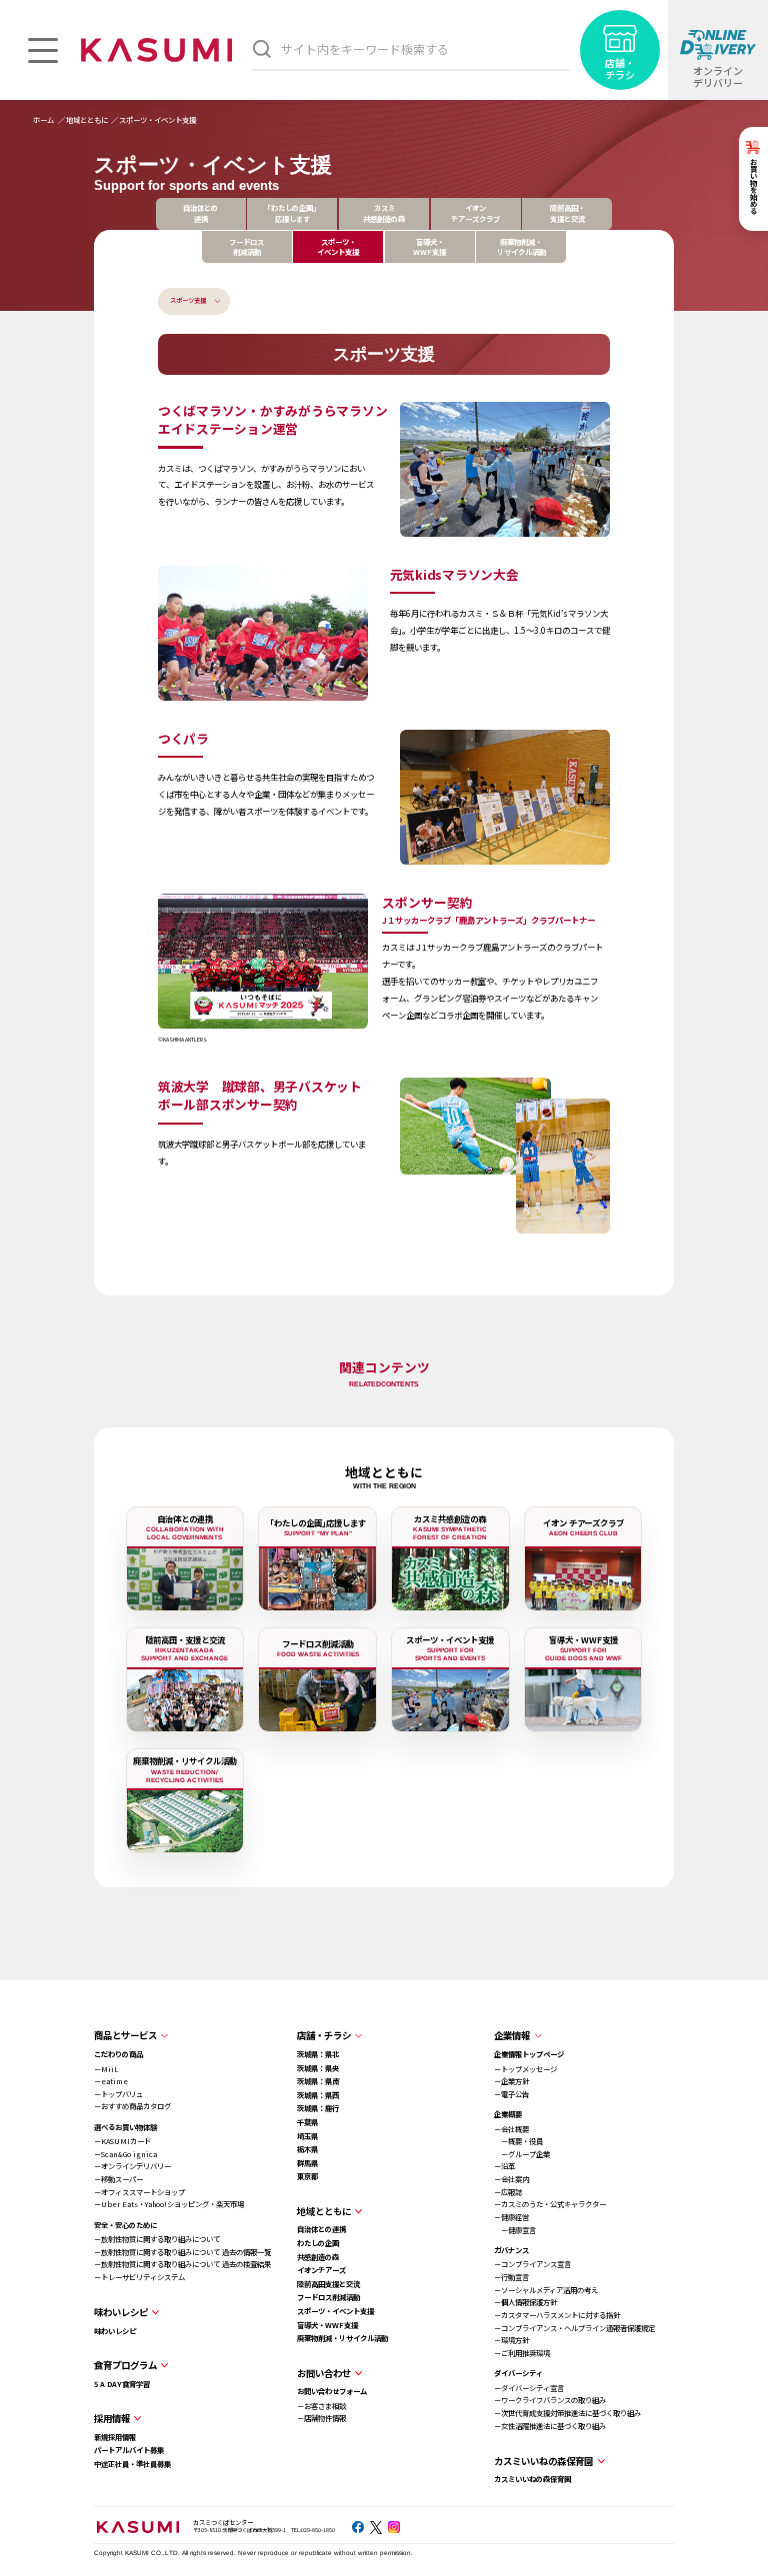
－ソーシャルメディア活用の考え (546, 2290)
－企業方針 (511, 2081)
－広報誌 (508, 2192)
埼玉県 (307, 2136)
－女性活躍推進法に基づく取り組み (550, 2426)
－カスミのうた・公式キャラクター (550, 2204)
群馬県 (307, 2163)
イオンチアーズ (321, 2270)
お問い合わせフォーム (332, 2391)
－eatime (111, 2081)
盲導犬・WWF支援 (429, 247)
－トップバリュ (118, 2094)
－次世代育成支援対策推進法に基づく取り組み (567, 2413)
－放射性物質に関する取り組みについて (157, 2239)
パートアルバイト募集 (129, 2450)
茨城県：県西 (318, 2095)
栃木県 (307, 2149)
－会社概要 (511, 2129)
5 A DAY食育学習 (122, 2384)
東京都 (307, 2176)
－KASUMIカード (122, 2141)
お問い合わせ (324, 2373)
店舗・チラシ (324, 2035)
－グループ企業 (522, 2154)
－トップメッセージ (525, 2069)
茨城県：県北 (318, 2054)
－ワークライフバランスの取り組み (550, 2400)
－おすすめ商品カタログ (132, 2106)
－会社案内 (511, 2179)
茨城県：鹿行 (318, 2108)
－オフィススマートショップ (139, 2192)
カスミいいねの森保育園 (532, 2479)
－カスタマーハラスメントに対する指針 (557, 2315)
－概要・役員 (518, 2141)
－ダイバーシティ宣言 (529, 2388)
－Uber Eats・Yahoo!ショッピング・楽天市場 (169, 2204)
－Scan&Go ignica (125, 2154)
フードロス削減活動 (246, 247)
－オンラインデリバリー (132, 2166)
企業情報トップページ (529, 2054)
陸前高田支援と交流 (328, 2284)
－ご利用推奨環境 (522, 2353)
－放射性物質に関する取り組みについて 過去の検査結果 (182, 2264)
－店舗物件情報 (321, 2418)
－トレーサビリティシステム (139, 2277)
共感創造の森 (318, 2257)
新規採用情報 (115, 2437)
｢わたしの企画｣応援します (292, 213)
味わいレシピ (115, 2331)
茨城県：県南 (318, 2081)
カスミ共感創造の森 (384, 213)
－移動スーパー (118, 2179)
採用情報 (112, 2418)
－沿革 (504, 2166)
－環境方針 (511, 2340)
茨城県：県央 (318, 2068)
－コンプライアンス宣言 (532, 2264)
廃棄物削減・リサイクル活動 (521, 247)
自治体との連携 (200, 213)
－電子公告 (511, 2094)
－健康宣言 (515, 2230)
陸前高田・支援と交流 (567, 213)
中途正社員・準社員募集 (132, 2464)
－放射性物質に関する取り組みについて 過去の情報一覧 (182, 2252)
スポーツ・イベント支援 (335, 2311)
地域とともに (324, 2211)
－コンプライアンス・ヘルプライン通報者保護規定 (574, 2328)
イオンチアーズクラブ (475, 213)
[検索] (262, 48)
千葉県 (307, 2122)
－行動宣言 (511, 2277)
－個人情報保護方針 (525, 2302)
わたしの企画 (318, 2243)
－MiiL (106, 2069)
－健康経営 (511, 2217)
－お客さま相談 (321, 2406)
